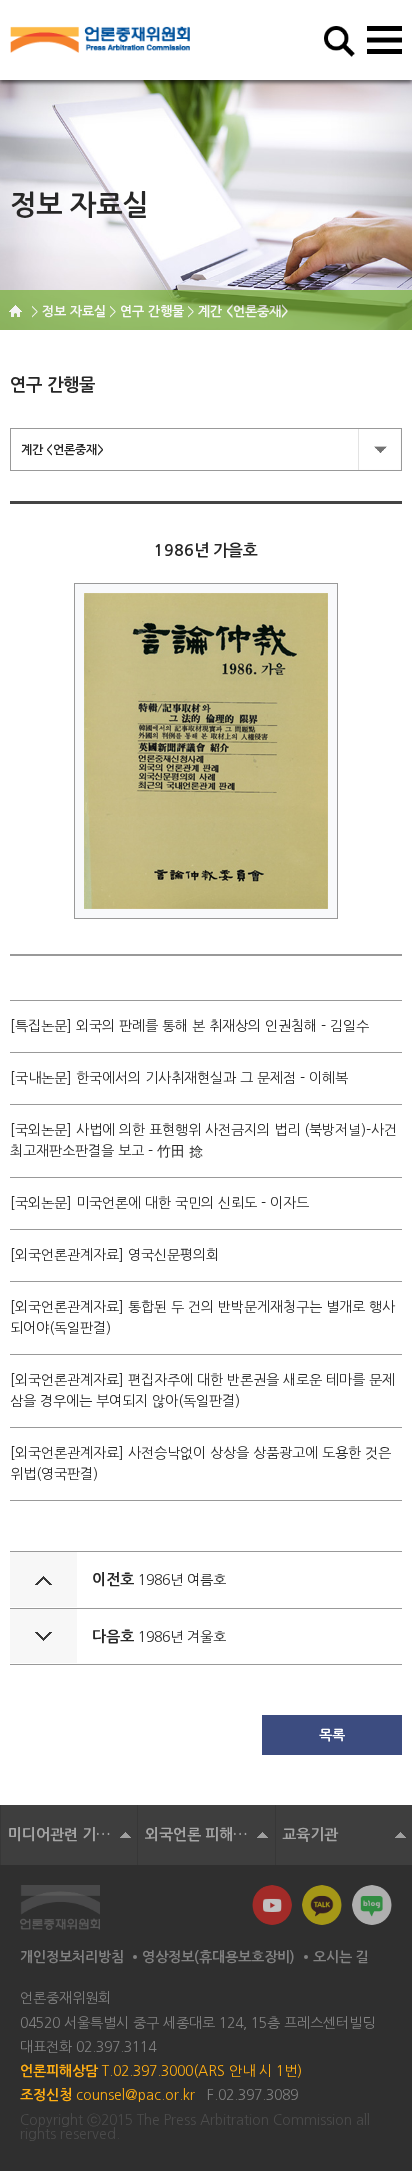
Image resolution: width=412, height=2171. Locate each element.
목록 (332, 1735)
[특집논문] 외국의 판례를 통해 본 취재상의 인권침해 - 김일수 (189, 1026)
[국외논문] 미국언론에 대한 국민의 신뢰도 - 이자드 (159, 1203)
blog (372, 1905)
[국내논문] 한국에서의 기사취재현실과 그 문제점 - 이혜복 (179, 1078)
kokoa (322, 1905)
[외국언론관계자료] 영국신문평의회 (114, 1255)
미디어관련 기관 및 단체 (72, 1834)
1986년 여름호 (182, 1580)
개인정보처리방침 (72, 1957)
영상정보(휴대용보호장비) (218, 1957)
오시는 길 (341, 1957)
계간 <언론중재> (62, 450)
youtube (272, 1905)
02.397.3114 (116, 2047)
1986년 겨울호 (182, 1637)
